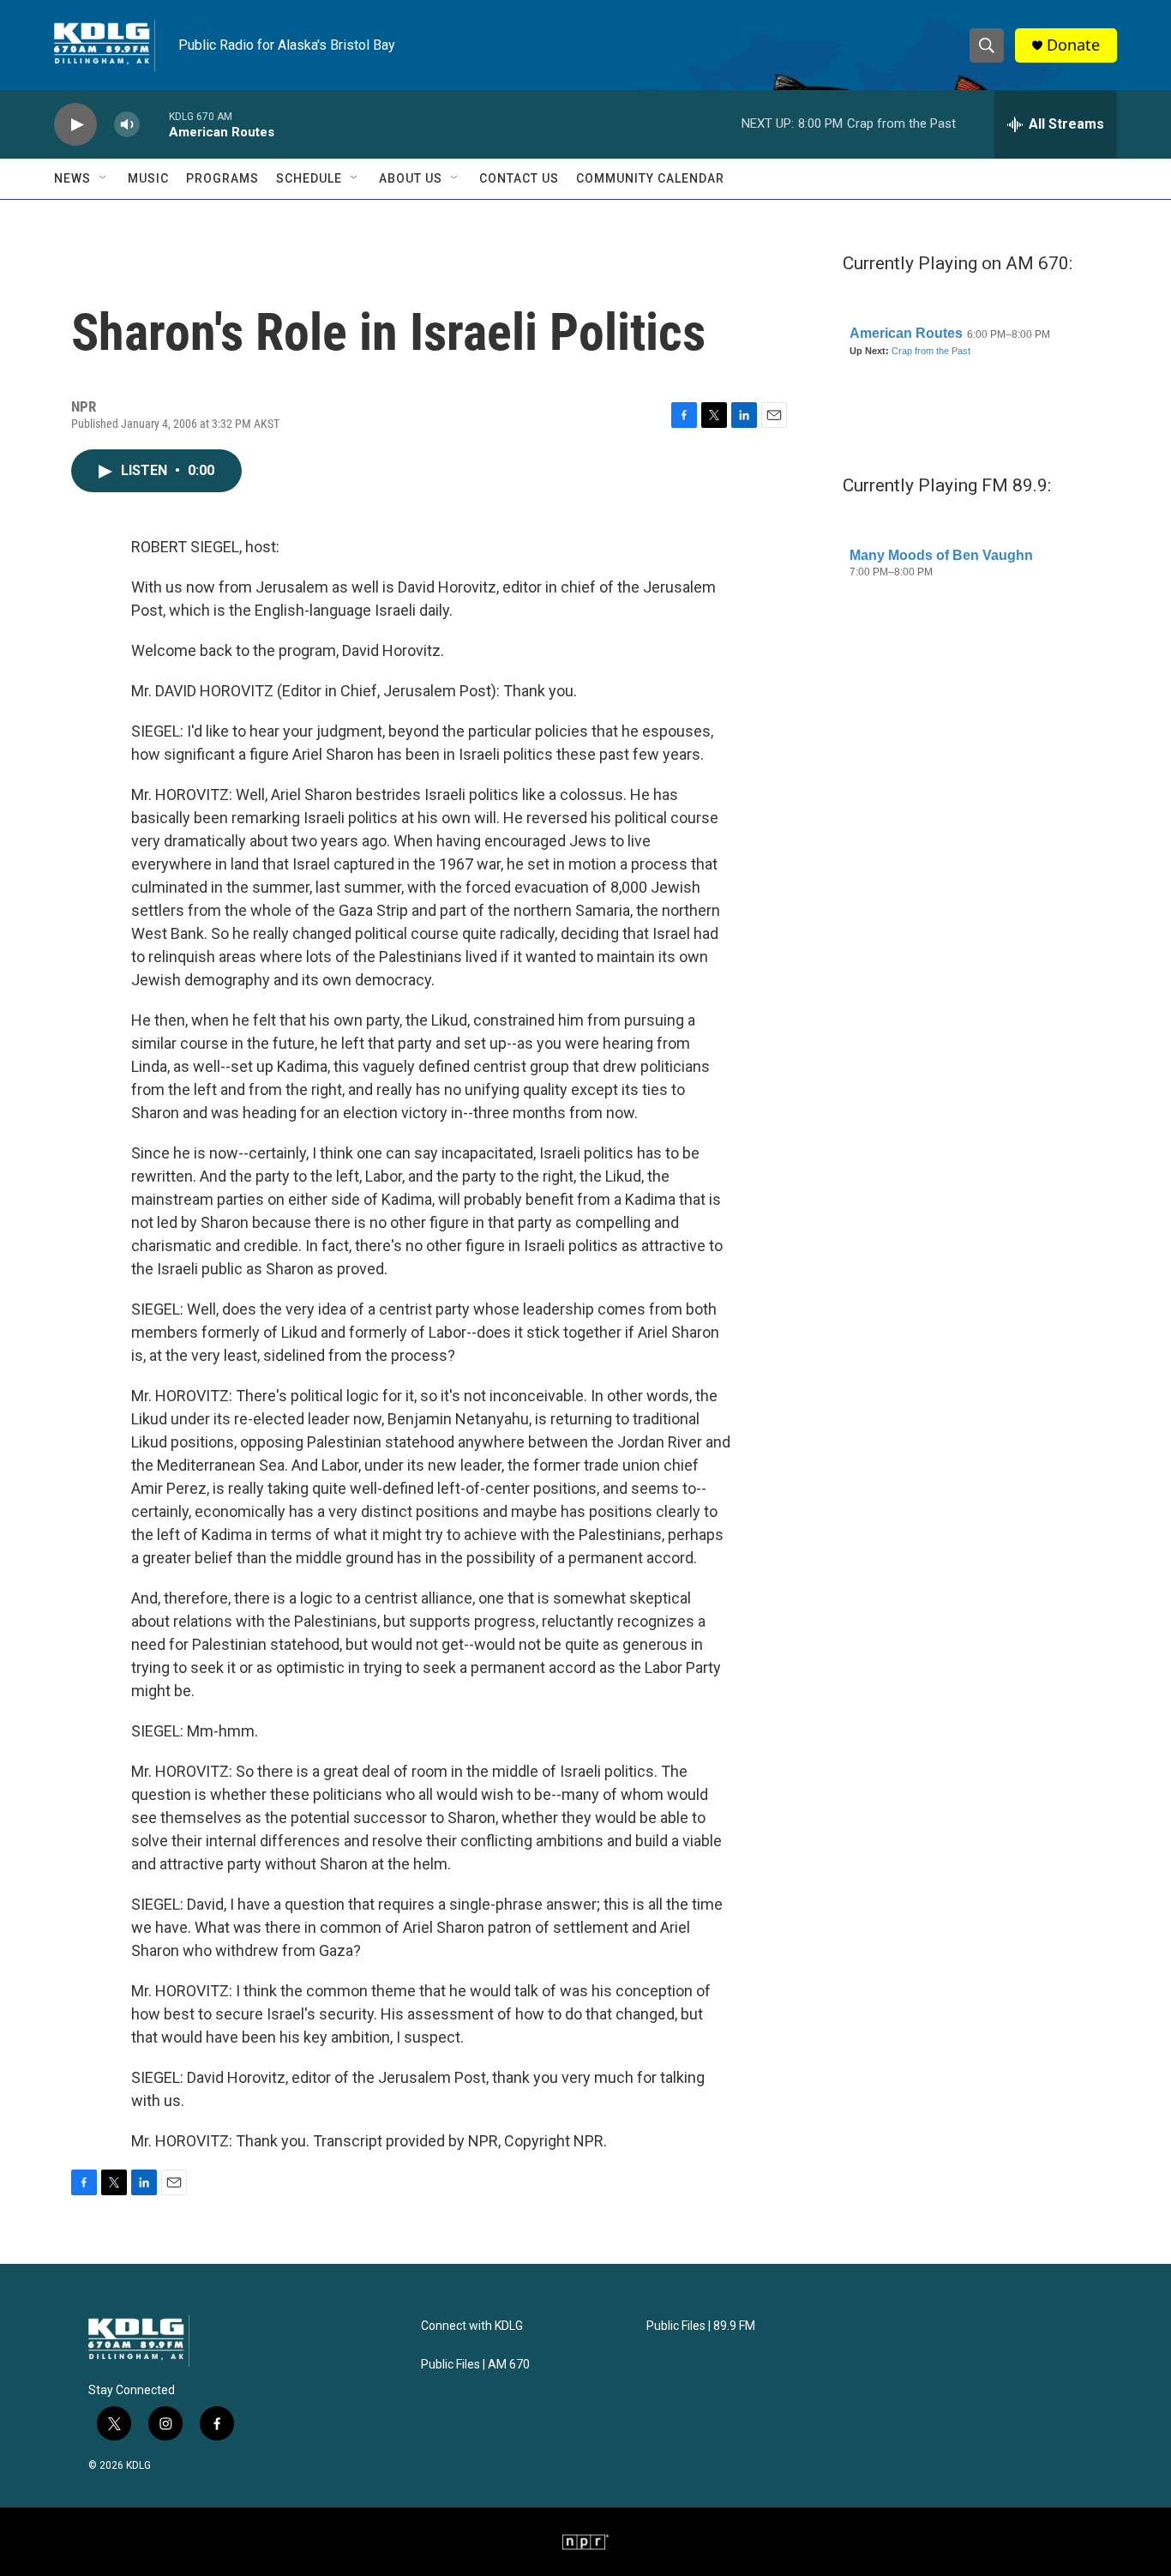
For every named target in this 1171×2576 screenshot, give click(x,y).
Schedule (309, 178)
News (72, 178)
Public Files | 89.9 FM (701, 2326)
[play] (75, 125)
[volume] (127, 125)
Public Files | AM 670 (475, 2365)
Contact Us (519, 178)
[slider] (154, 124)
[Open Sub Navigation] (104, 178)
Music (148, 178)
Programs (222, 178)
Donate (1073, 45)
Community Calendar (650, 178)
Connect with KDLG (472, 2326)
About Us (411, 178)
